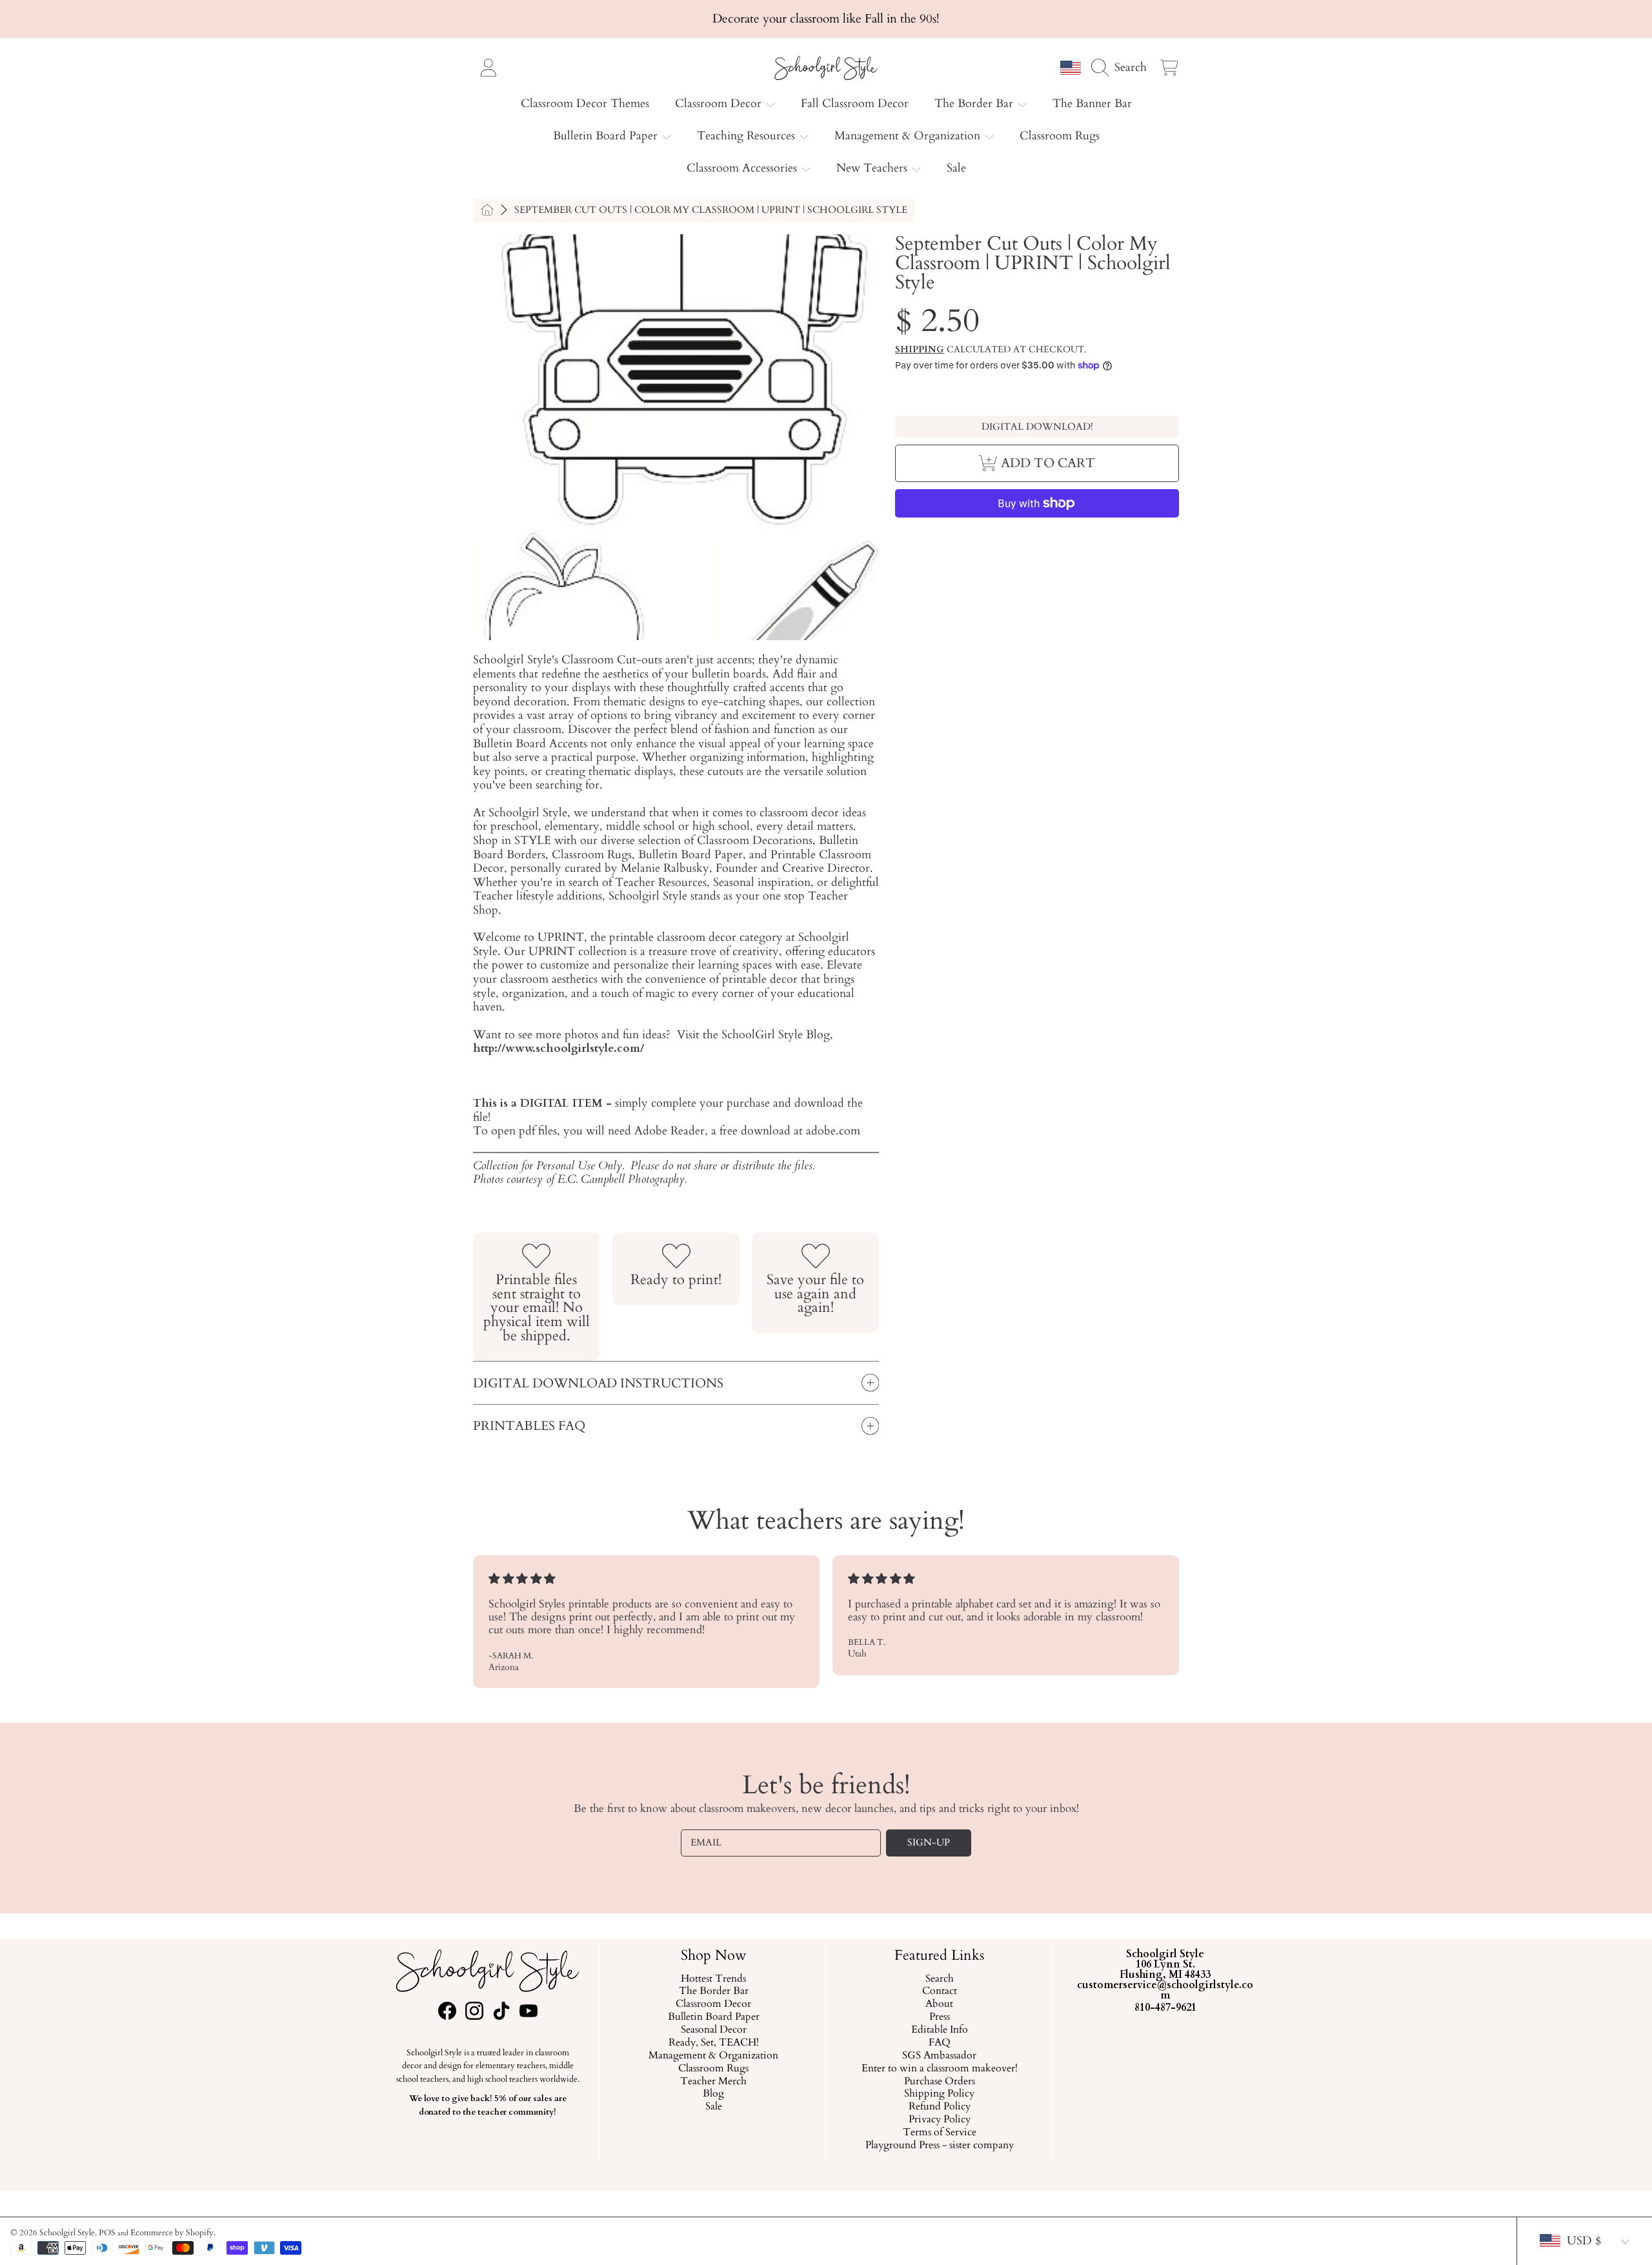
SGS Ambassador (939, 2056)
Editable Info (939, 2030)
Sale (713, 2107)
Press (939, 2017)
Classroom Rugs (713, 2069)
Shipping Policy (939, 2095)
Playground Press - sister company (939, 2146)
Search (939, 1979)
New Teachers (873, 168)
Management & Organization (909, 136)
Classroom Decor (720, 104)
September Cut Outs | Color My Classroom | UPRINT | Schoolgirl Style (711, 210)
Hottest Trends (713, 1979)
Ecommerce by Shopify (172, 2233)
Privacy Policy (939, 2120)
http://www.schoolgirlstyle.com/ (559, 1048)
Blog (713, 2095)
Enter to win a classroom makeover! (939, 2069)
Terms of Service (939, 2133)
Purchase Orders (939, 2082)
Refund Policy (939, 2107)
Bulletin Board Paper (607, 136)
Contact (939, 1992)
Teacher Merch (713, 2082)
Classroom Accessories (743, 168)
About (939, 2004)
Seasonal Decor (713, 2030)
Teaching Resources (748, 136)
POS (107, 2233)
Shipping (920, 350)
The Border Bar (975, 104)
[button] (1122, 67)
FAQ (939, 2043)
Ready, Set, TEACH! (713, 2043)
